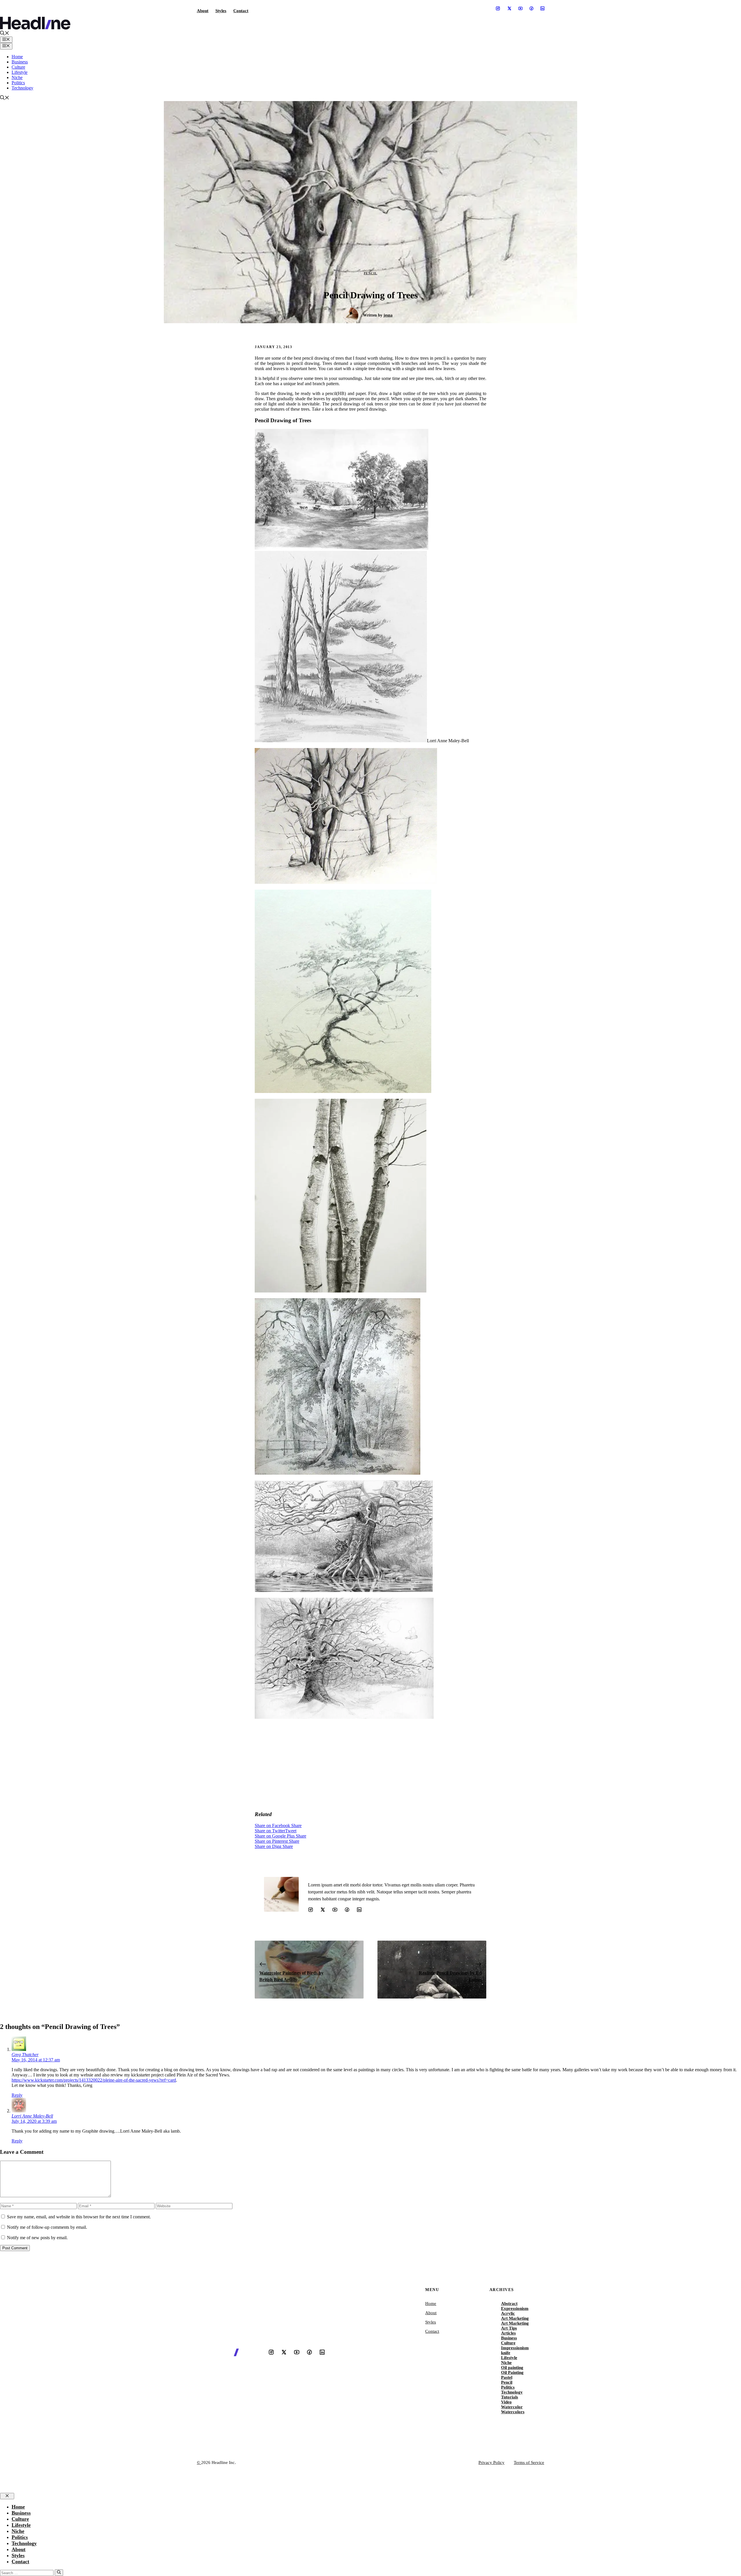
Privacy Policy (491, 2462)
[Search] (59, 2573)
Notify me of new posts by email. (37, 2238)
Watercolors (513, 2412)
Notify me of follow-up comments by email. (47, 2227)
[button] (5, 34)
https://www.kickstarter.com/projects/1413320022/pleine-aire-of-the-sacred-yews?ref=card (94, 2080)
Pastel (507, 2377)
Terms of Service (529, 2462)
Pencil (371, 273)
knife (506, 2353)
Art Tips (509, 2328)
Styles (221, 11)
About (203, 11)
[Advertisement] (370, 1765)
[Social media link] (498, 8)
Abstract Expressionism (515, 2306)
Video (506, 2402)
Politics (18, 83)
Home (17, 57)
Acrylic (508, 2313)
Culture (18, 67)
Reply (17, 2095)
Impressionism (515, 2348)
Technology (22, 88)
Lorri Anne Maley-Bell (32, 2116)
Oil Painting (512, 2372)
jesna (388, 315)
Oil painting (512, 2367)
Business (20, 62)
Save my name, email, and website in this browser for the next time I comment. (79, 2217)
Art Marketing (515, 2318)
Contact (241, 11)
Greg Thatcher (25, 2055)
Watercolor (512, 2407)
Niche (17, 77)
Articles (508, 2333)
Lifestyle (20, 72)
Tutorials (510, 2397)
